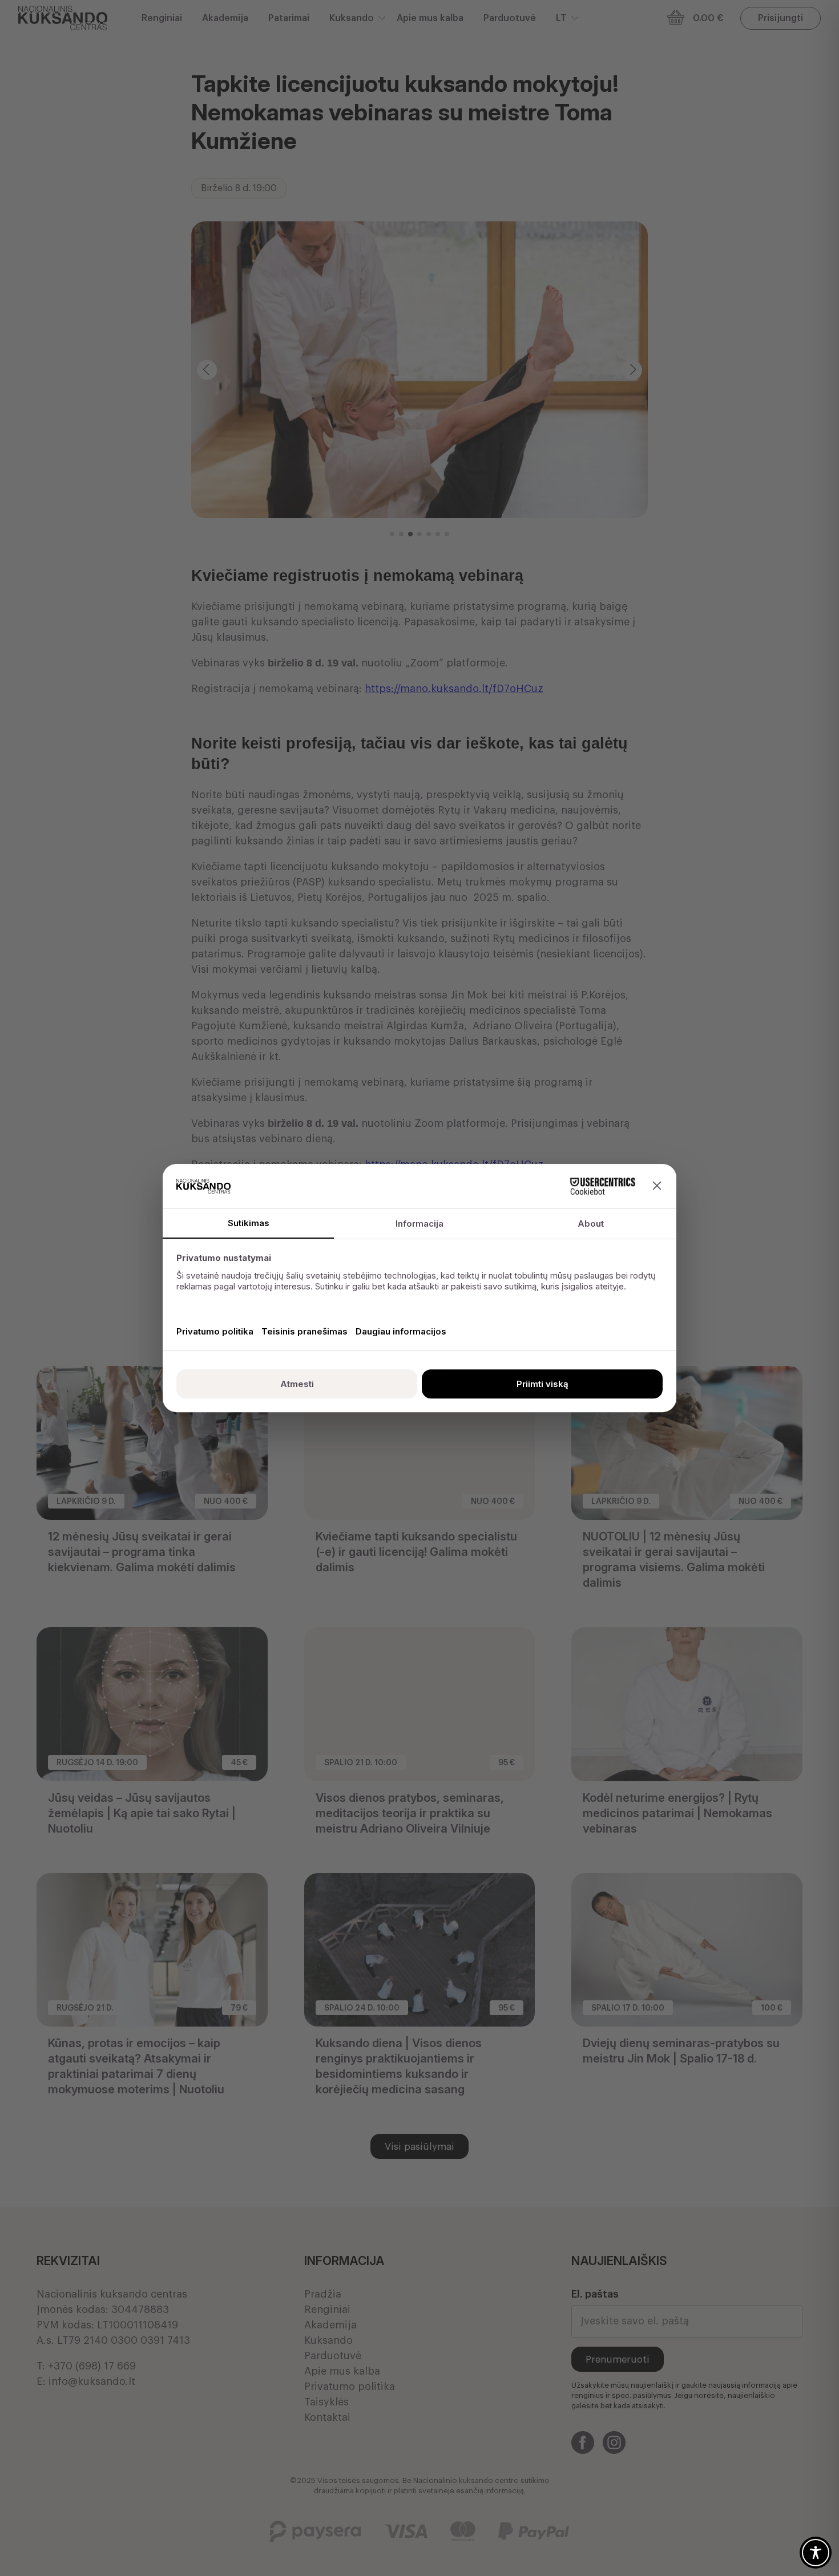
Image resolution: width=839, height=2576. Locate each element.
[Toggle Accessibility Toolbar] (816, 2553)
